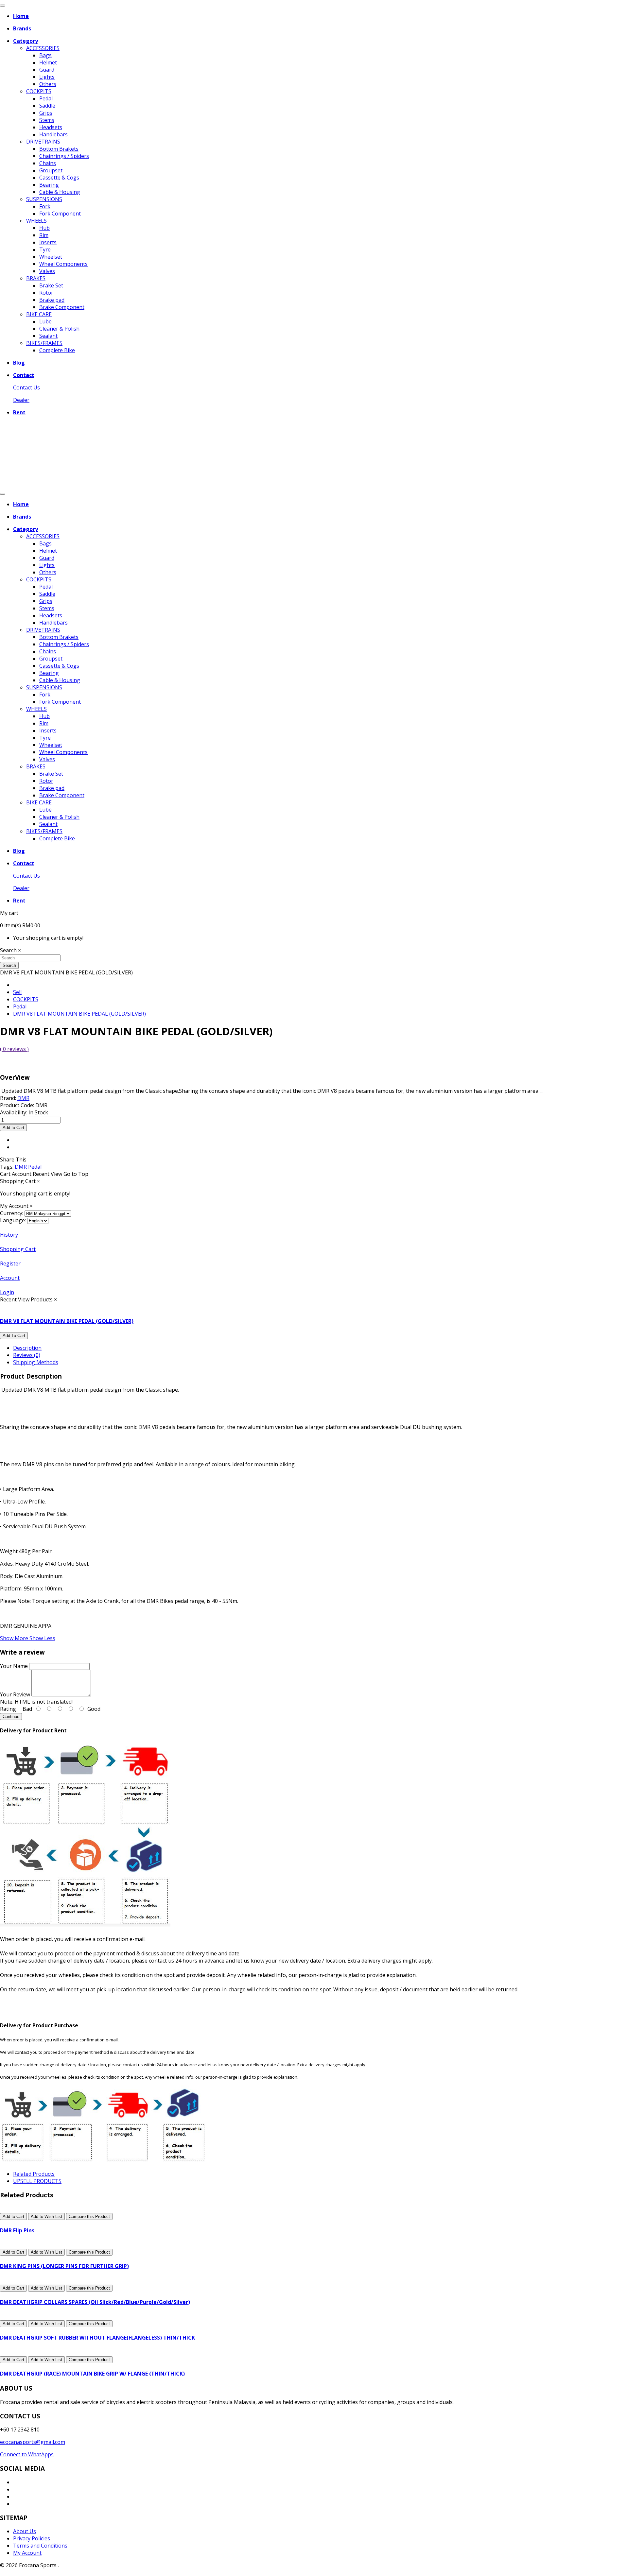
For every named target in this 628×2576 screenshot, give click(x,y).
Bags (45, 55)
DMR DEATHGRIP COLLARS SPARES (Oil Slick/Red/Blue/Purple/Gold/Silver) (95, 2302)
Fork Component (60, 214)
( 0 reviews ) (14, 1049)
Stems (47, 120)
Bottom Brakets (59, 149)
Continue (11, 1717)
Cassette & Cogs (59, 178)
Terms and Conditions (40, 2546)
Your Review (15, 1694)
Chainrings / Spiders (64, 156)
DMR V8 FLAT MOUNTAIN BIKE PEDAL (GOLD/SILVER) (79, 1014)
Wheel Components (63, 264)
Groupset (51, 170)
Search (9, 965)
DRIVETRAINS (43, 142)
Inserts (48, 242)
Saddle (47, 106)
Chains (48, 163)
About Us (25, 2531)
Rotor (46, 293)
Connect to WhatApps (27, 2454)
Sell (17, 992)
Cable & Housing (60, 192)
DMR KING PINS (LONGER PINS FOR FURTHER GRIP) (64, 2266)
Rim (44, 235)
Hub (44, 228)
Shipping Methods (36, 1362)
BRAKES (36, 278)
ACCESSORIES (43, 48)
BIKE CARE (39, 314)
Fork (45, 206)
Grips (46, 113)
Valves (47, 271)
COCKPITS (39, 91)
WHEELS (36, 221)
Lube (45, 321)
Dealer (21, 400)
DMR (21, 1167)
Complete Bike (57, 350)
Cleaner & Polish (59, 329)
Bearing (49, 185)
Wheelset (51, 257)
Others (48, 84)
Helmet (48, 62)
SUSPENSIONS (44, 199)
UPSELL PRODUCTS (37, 2181)
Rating (8, 1709)
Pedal (46, 98)
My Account (27, 2553)
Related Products (34, 2174)
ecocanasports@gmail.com (33, 2442)
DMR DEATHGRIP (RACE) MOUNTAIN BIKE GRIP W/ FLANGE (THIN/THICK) (92, 2374)
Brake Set (51, 285)
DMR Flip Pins (17, 2230)
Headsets (51, 127)
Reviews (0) (27, 1355)
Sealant (48, 336)
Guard (47, 70)
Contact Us (26, 387)
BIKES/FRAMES (44, 343)
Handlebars (53, 134)
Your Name (14, 1666)
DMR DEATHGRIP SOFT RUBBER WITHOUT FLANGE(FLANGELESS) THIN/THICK (97, 2338)
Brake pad (52, 300)
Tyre (45, 249)
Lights (47, 77)
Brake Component (62, 307)
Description (27, 1348)
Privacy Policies (32, 2538)
